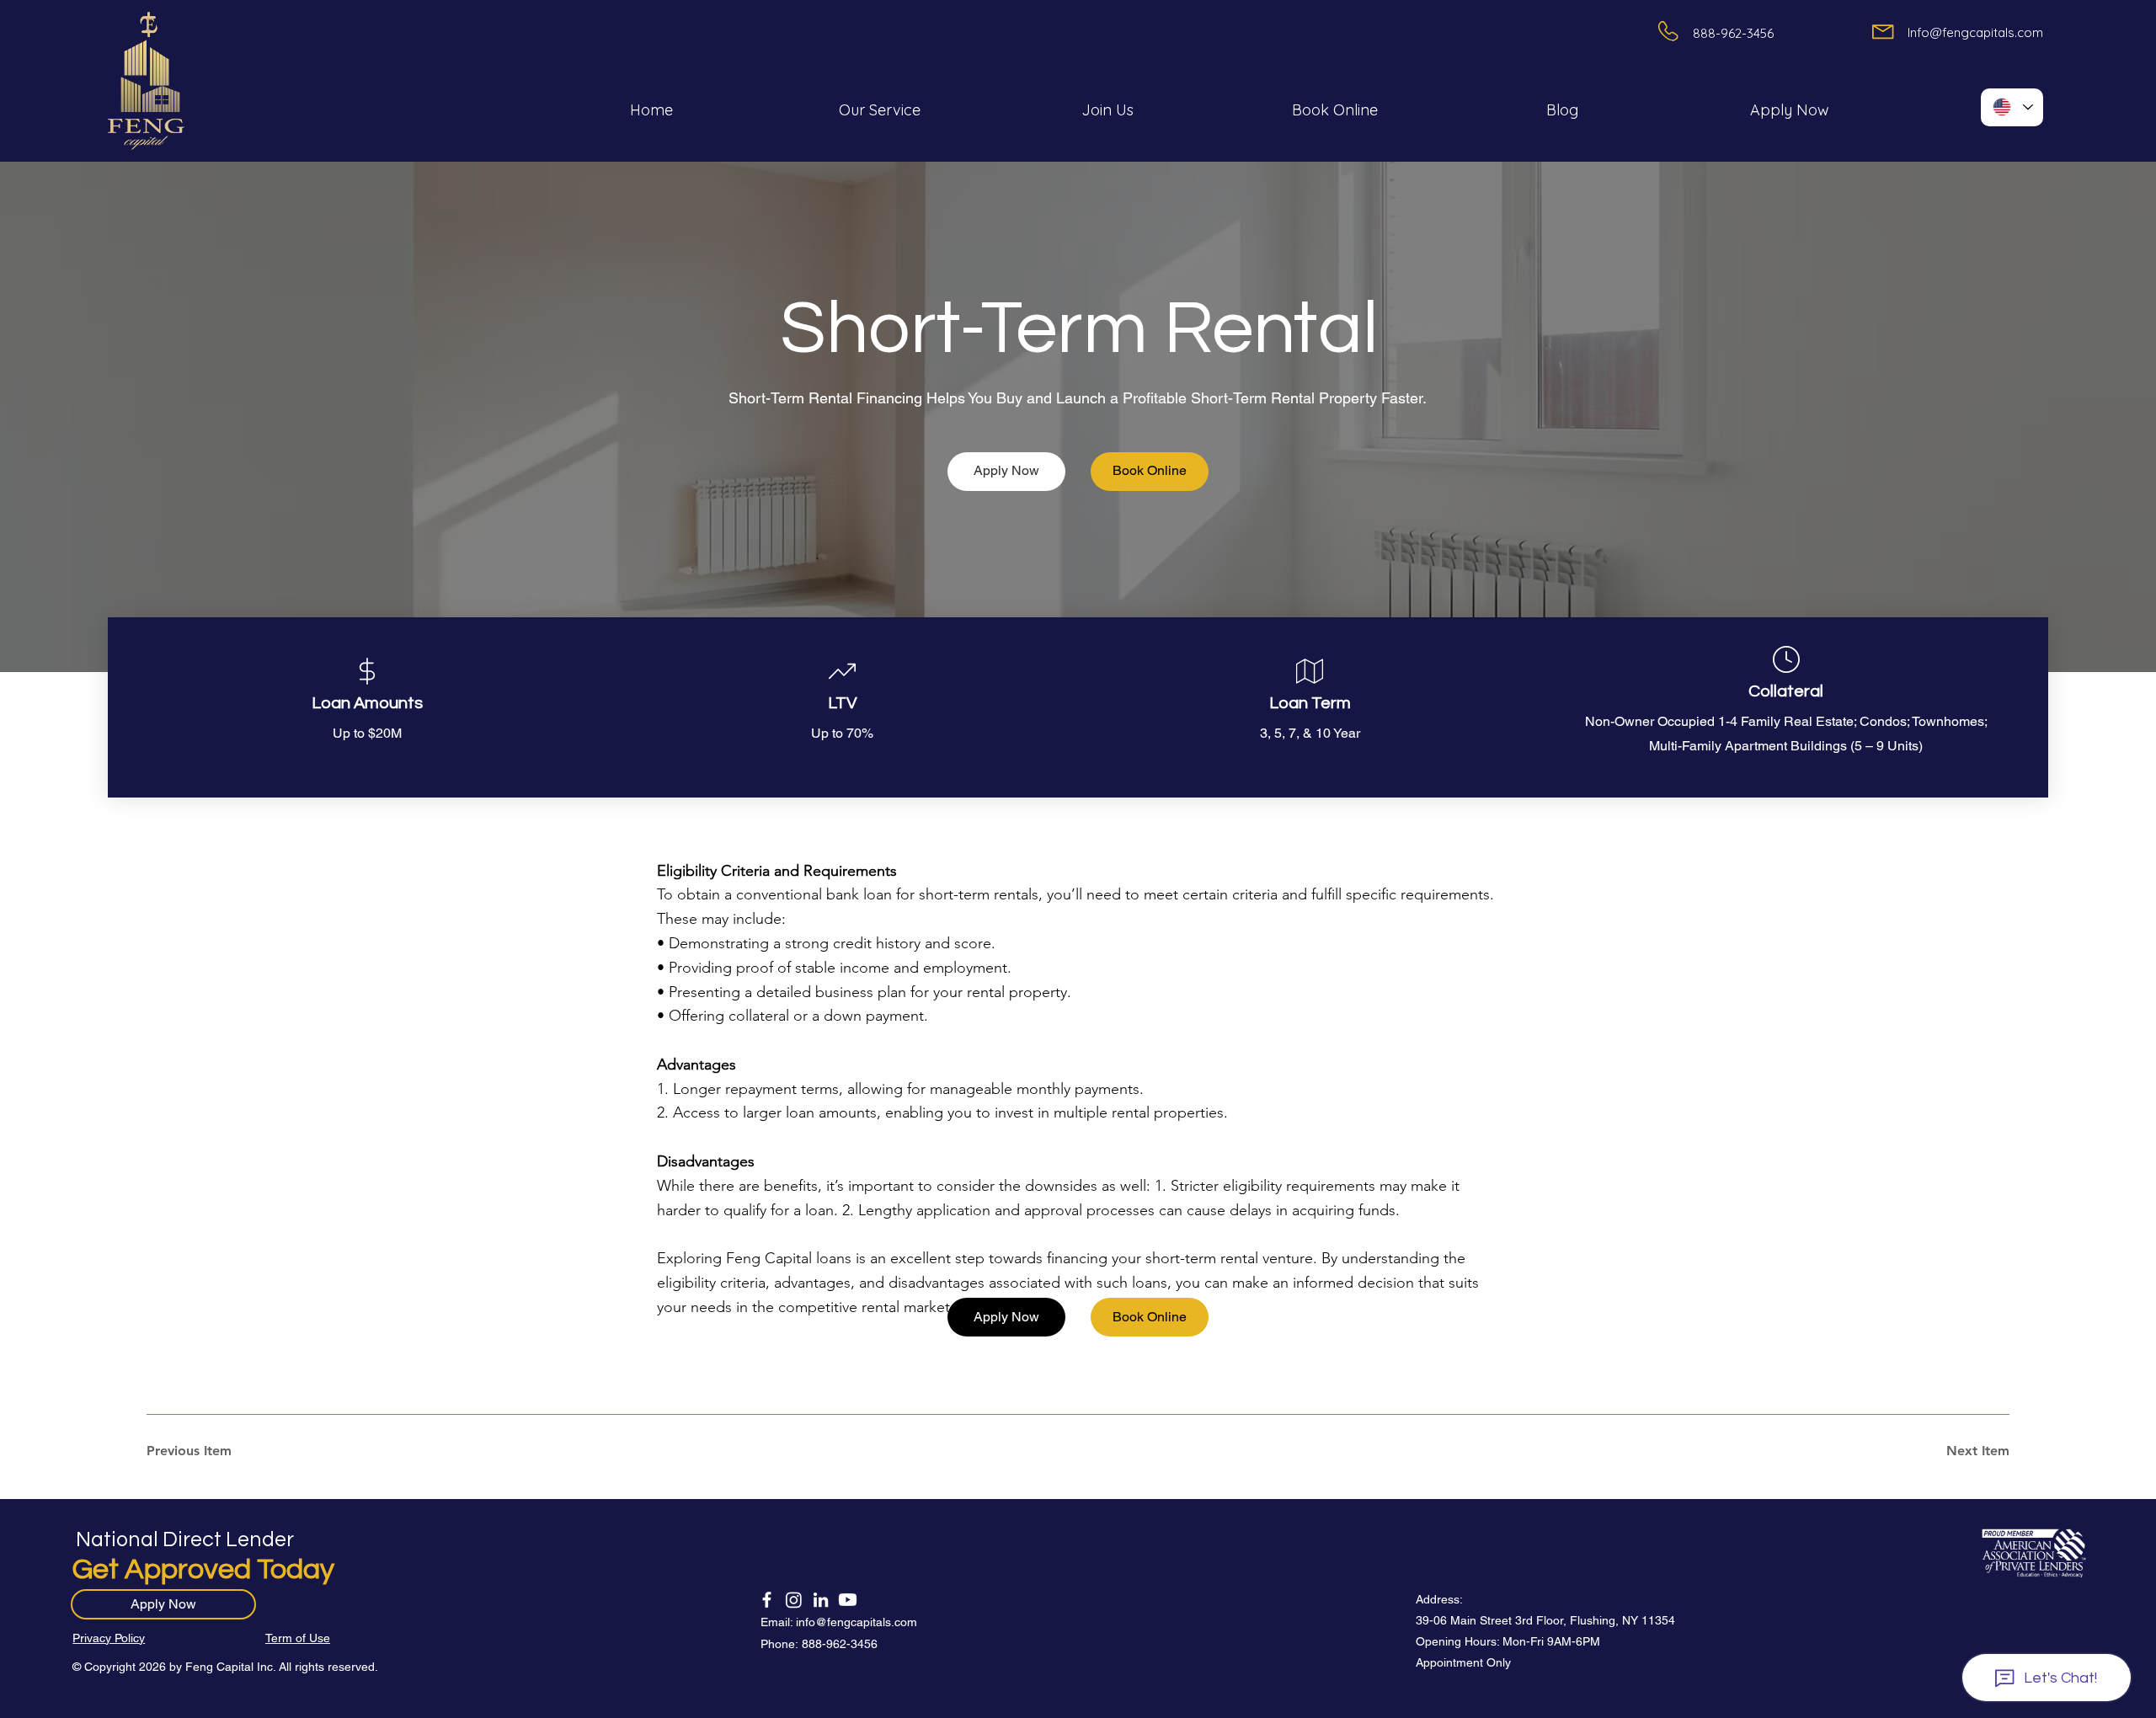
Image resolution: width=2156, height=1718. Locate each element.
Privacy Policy (109, 1638)
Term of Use (298, 1638)
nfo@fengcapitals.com (858, 1622)
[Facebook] (767, 1600)
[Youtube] (848, 1600)
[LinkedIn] (821, 1600)
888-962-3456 (840, 1644)
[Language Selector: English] (2012, 107)
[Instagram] (794, 1600)
